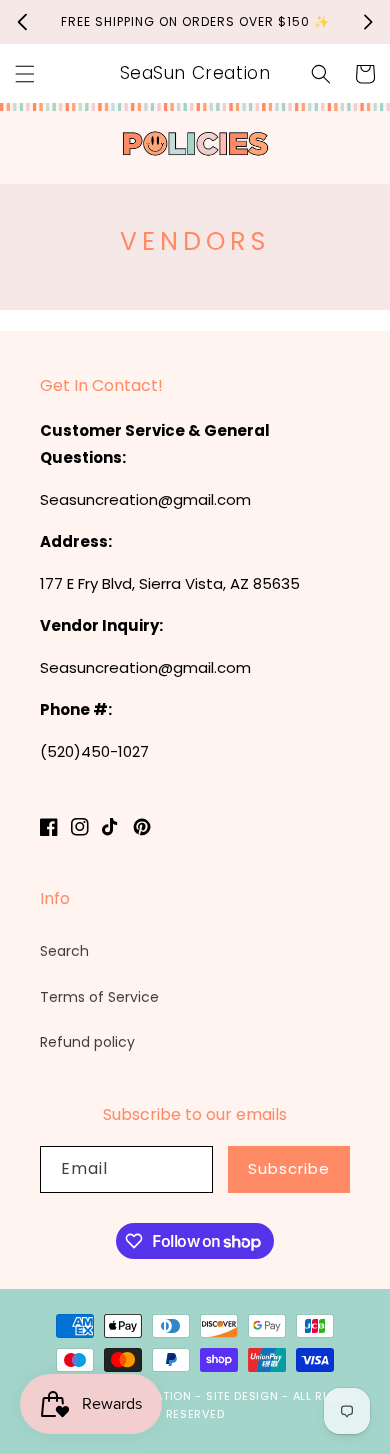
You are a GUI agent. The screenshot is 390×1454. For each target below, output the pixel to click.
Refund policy (87, 1042)
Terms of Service (99, 997)
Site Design (242, 1396)
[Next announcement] (368, 22)
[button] (25, 74)
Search (64, 951)
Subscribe (289, 1168)
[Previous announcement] (22, 22)
